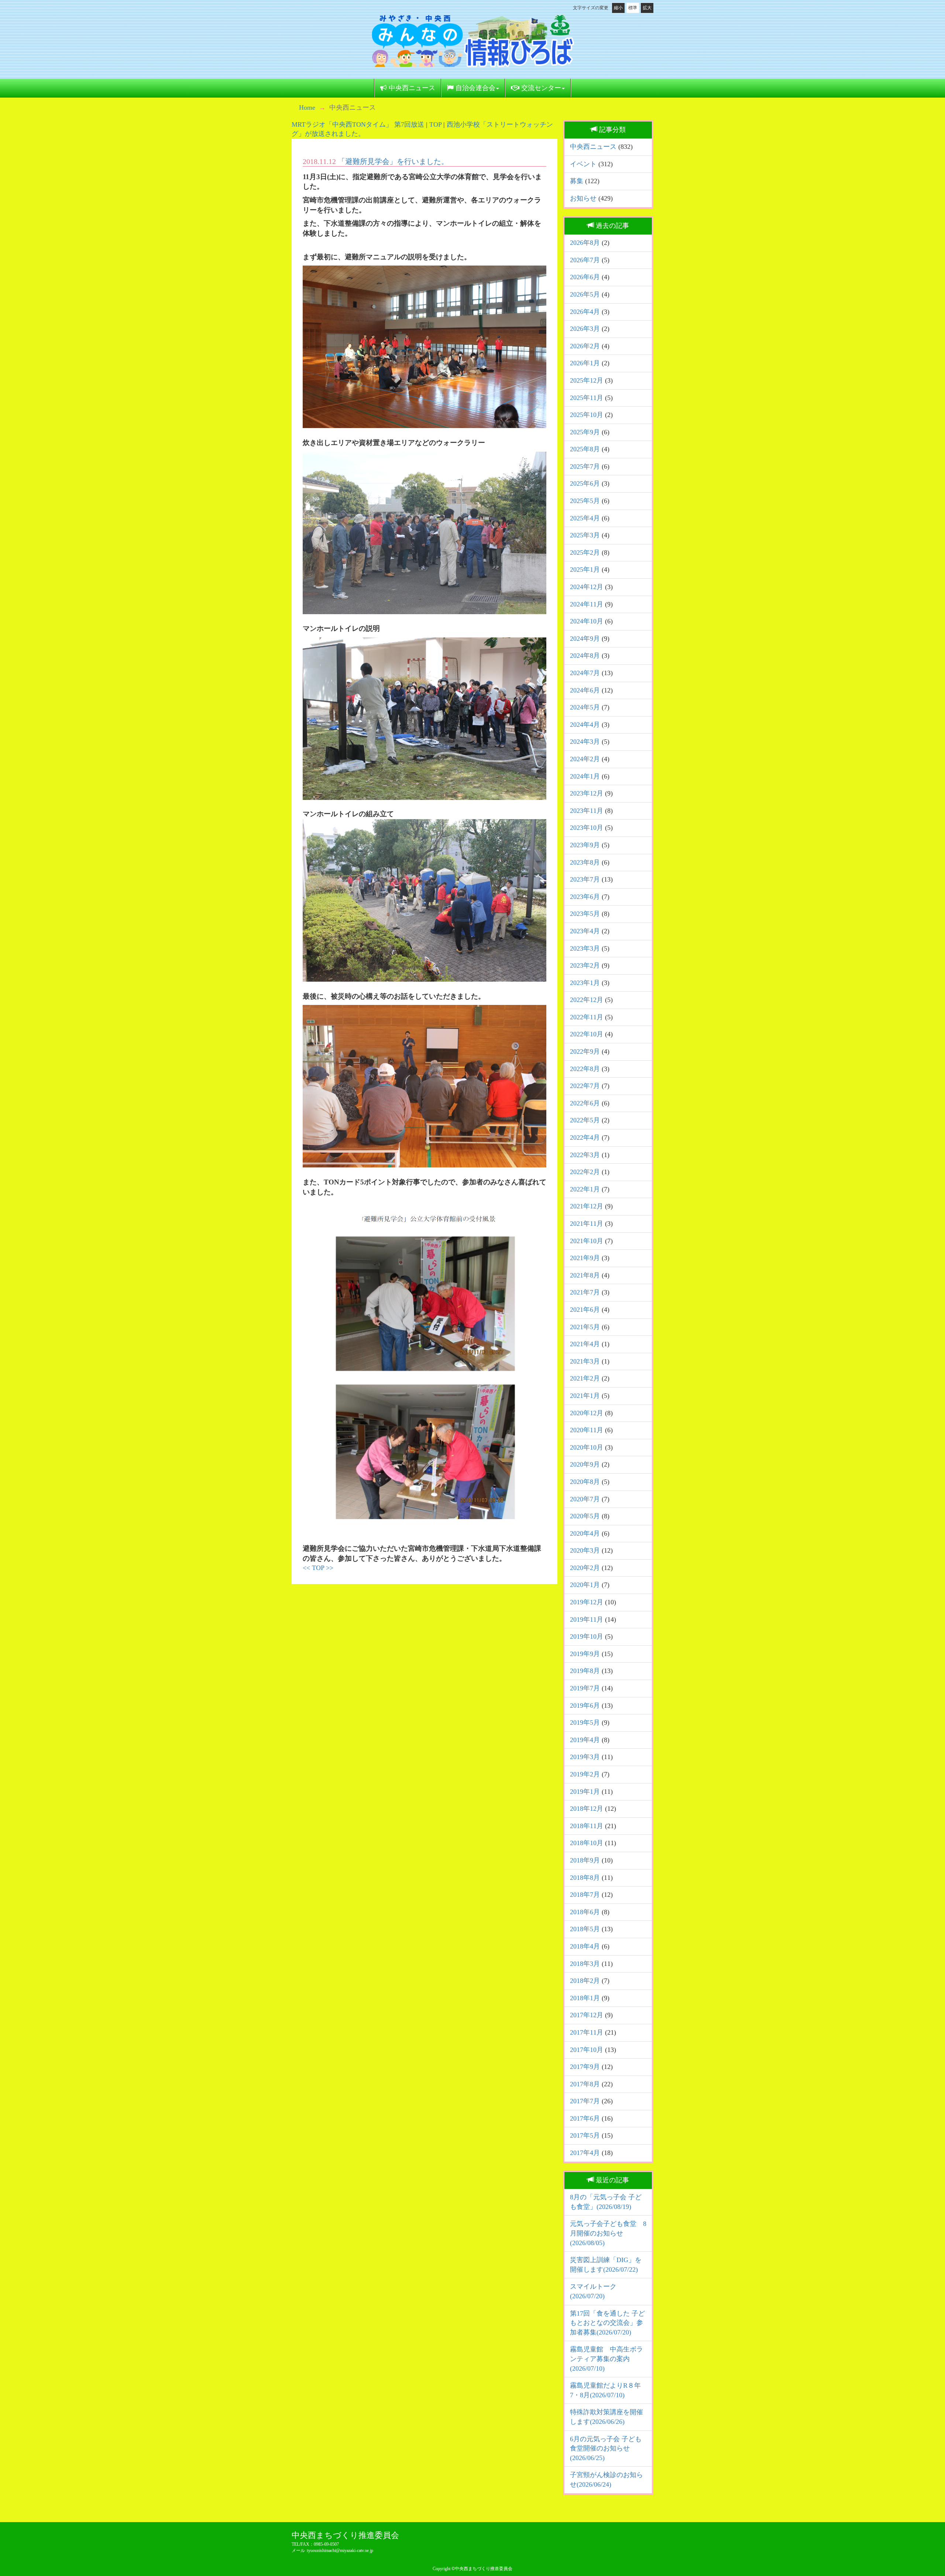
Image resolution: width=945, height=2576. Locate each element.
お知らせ (583, 198)
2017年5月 (585, 2135)
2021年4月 (585, 1344)
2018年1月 (585, 1998)
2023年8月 (585, 862)
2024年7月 (585, 673)
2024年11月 (587, 604)
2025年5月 (585, 501)
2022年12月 (587, 1000)
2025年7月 (585, 466)
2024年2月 (585, 759)
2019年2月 (585, 1774)
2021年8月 (585, 1275)
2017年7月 (585, 2101)
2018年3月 (585, 1964)
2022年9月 (585, 1051)
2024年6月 (585, 690)
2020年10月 (587, 1447)
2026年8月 (585, 243)
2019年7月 (585, 1688)
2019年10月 (587, 1636)
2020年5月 (585, 1516)
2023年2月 (585, 965)
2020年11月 (587, 1430)
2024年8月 (585, 656)
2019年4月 (585, 1740)
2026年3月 (585, 329)
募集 (577, 181)
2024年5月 (585, 707)
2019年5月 (585, 1723)
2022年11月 (587, 1017)
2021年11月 (587, 1224)
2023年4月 (585, 931)
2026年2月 (585, 346)
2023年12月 (587, 793)
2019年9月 (585, 1654)
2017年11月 (587, 2032)
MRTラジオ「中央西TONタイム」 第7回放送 (358, 124)
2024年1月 (585, 776)
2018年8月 (585, 1878)
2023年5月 (585, 914)
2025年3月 (585, 535)
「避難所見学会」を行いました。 (393, 161)
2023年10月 (587, 828)
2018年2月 (585, 1981)
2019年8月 (585, 1671)
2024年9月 (585, 639)
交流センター (540, 88)
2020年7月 (585, 1499)
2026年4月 (585, 312)
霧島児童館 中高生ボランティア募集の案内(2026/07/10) (606, 2359)
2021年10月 (587, 1241)
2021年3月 (585, 1361)
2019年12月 (587, 1602)
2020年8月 (585, 1482)
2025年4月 (585, 518)
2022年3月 (585, 1155)
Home (307, 107)
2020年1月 (585, 1585)
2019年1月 (585, 1792)
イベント (583, 164)
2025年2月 (585, 553)
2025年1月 (585, 569)
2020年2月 (585, 1568)
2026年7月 (585, 260)
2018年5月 (585, 1929)
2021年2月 (585, 1378)
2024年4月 (585, 725)
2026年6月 (585, 277)
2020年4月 (585, 1533)
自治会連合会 (475, 88)
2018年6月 (585, 1912)
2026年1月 (585, 363)
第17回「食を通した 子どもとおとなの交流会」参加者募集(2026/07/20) (607, 2323)
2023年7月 (585, 879)
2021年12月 (587, 1206)
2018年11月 (587, 1826)
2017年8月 (585, 2084)
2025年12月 (587, 380)
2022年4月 (585, 1138)
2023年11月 (587, 811)
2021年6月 (585, 1310)
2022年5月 (585, 1120)
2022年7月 (585, 1086)
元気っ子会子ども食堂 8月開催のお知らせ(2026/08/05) (608, 2233)
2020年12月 (587, 1413)
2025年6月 (585, 483)
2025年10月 (587, 415)
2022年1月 (585, 1189)
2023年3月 (585, 948)
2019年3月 (585, 1757)
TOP (435, 124)
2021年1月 (585, 1396)
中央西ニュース (411, 88)
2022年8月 (585, 1069)
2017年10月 (587, 2050)
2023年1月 (585, 983)
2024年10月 (587, 621)
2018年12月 (587, 1809)
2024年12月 (587, 587)
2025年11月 (587, 398)
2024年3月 (585, 742)
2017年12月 (587, 2015)
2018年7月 (585, 1895)
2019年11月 (587, 1619)
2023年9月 (585, 845)
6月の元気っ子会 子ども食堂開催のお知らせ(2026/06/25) (606, 2448)
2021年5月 (585, 1327)
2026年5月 (585, 294)
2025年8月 (585, 449)
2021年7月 (585, 1292)
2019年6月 (585, 1706)
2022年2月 (585, 1172)
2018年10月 (587, 1843)
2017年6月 (585, 2118)
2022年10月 (587, 1034)
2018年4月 (585, 1946)
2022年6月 (585, 1103)
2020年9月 (585, 1464)
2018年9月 (585, 1860)
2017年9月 (585, 2067)
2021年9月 (585, 1258)
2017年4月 (585, 2153)
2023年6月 (585, 897)
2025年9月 (585, 432)
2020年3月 (585, 1550)
